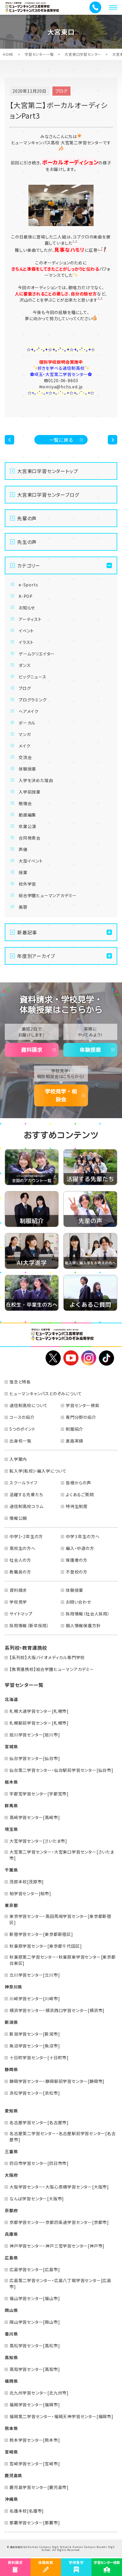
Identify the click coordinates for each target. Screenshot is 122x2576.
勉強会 (25, 803)
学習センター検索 (82, 1405)
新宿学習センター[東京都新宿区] (41, 1934)
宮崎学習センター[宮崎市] (35, 2464)
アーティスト (30, 619)
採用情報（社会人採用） (88, 1614)
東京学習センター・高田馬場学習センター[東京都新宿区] (60, 1919)
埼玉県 (11, 1829)
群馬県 (11, 1805)
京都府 (11, 2210)
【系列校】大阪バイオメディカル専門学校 (47, 1657)
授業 (23, 872)
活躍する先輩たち (26, 1494)
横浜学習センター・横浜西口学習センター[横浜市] (57, 2010)
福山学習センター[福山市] (35, 2298)
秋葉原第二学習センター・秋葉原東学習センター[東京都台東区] (63, 1960)
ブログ (25, 688)
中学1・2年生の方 (26, 1536)
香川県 (11, 2334)
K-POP (26, 596)
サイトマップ (21, 1614)
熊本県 (11, 2428)
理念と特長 (20, 1382)
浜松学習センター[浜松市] (35, 2093)
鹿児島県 (13, 2475)
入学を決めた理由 (36, 780)
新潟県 (11, 2022)
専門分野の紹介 (81, 1417)
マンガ (25, 734)
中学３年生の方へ (83, 1536)
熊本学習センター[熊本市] (35, 2440)
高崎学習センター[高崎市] (35, 1817)
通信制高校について (29, 1405)
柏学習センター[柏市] (30, 1893)
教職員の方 (20, 1572)
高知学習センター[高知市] (35, 2369)
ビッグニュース (33, 677)
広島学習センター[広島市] (35, 2269)
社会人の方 (20, 1560)
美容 (23, 907)
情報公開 (18, 1518)
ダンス (25, 665)
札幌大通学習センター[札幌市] (39, 1711)
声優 (23, 849)
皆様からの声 (78, 1483)
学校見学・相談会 (61, 1095)
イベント (26, 631)
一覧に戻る (61, 440)
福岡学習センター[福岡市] (35, 2405)
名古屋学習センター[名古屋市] (39, 2122)
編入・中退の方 (80, 1548)
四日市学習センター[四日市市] (39, 2163)
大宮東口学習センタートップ (48, 471)
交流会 (25, 757)
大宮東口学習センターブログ (48, 495)
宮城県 (11, 1746)
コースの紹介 (22, 1417)
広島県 (11, 2258)
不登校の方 (77, 1572)
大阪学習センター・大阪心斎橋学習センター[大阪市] (59, 2187)
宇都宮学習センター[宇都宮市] (39, 1794)
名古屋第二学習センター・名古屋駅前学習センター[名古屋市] (63, 2136)
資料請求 (32, 1050)
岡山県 (11, 2310)
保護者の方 (77, 1560)
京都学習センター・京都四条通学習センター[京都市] (59, 2222)
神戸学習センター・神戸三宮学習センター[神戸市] (57, 2246)
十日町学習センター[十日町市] (39, 2057)
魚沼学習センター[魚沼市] (35, 2046)
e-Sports (28, 585)
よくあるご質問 (80, 1494)
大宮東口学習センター (83, 54)
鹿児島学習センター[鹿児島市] (39, 2487)
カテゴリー (29, 565)
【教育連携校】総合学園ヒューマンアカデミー (52, 1669)
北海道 (11, 1699)
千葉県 (11, 1870)
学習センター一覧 (39, 54)
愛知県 (11, 2111)
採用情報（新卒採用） (29, 1625)
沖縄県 (11, 2499)
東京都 (11, 1905)
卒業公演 (27, 826)
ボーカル (27, 723)
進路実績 (74, 1441)
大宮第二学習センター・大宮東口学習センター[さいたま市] (62, 1855)
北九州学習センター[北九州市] (39, 2393)
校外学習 (27, 884)
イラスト (26, 642)
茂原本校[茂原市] (27, 1882)
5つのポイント (23, 1429)
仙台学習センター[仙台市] (35, 1758)
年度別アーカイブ (36, 956)
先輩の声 (27, 518)
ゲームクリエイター (37, 654)
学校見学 (18, 1602)
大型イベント (31, 861)
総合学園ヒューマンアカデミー (48, 895)
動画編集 (27, 815)
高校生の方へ (23, 1548)
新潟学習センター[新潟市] (35, 2034)
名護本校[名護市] (27, 2511)
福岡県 (11, 2381)
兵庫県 (11, 2234)
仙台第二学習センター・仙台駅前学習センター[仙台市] (61, 1770)
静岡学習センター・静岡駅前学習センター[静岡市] (57, 2081)
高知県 (11, 2357)
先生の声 (27, 542)
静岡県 (11, 2069)
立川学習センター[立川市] (35, 1975)
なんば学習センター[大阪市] (37, 2199)
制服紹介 (74, 1429)
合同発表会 (30, 838)
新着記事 (27, 932)
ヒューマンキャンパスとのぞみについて (46, 1394)
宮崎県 (11, 2452)
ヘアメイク (29, 711)
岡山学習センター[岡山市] (35, 2322)
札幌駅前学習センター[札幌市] (39, 1723)
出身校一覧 (20, 1441)
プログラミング (33, 700)
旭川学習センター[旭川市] (35, 1735)
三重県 (11, 2151)
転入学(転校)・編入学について (38, 1471)
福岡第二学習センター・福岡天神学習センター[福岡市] (61, 2416)
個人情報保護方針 (83, 1625)
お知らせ (27, 608)
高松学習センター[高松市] (35, 2346)
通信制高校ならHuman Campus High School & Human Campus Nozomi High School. (62, 2548)
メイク (24, 746)
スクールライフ (24, 1483)
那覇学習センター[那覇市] (35, 2523)
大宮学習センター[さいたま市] (38, 1841)
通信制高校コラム (26, 1506)
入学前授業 (30, 792)
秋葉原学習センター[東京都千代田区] (46, 1946)
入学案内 (18, 1459)
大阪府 (11, 2175)
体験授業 (27, 769)
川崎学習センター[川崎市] (35, 1998)
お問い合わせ (78, 1602)
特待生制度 (77, 1506)
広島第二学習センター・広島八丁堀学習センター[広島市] (60, 2283)
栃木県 (11, 1782)
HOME (8, 54)
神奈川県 (13, 1987)
